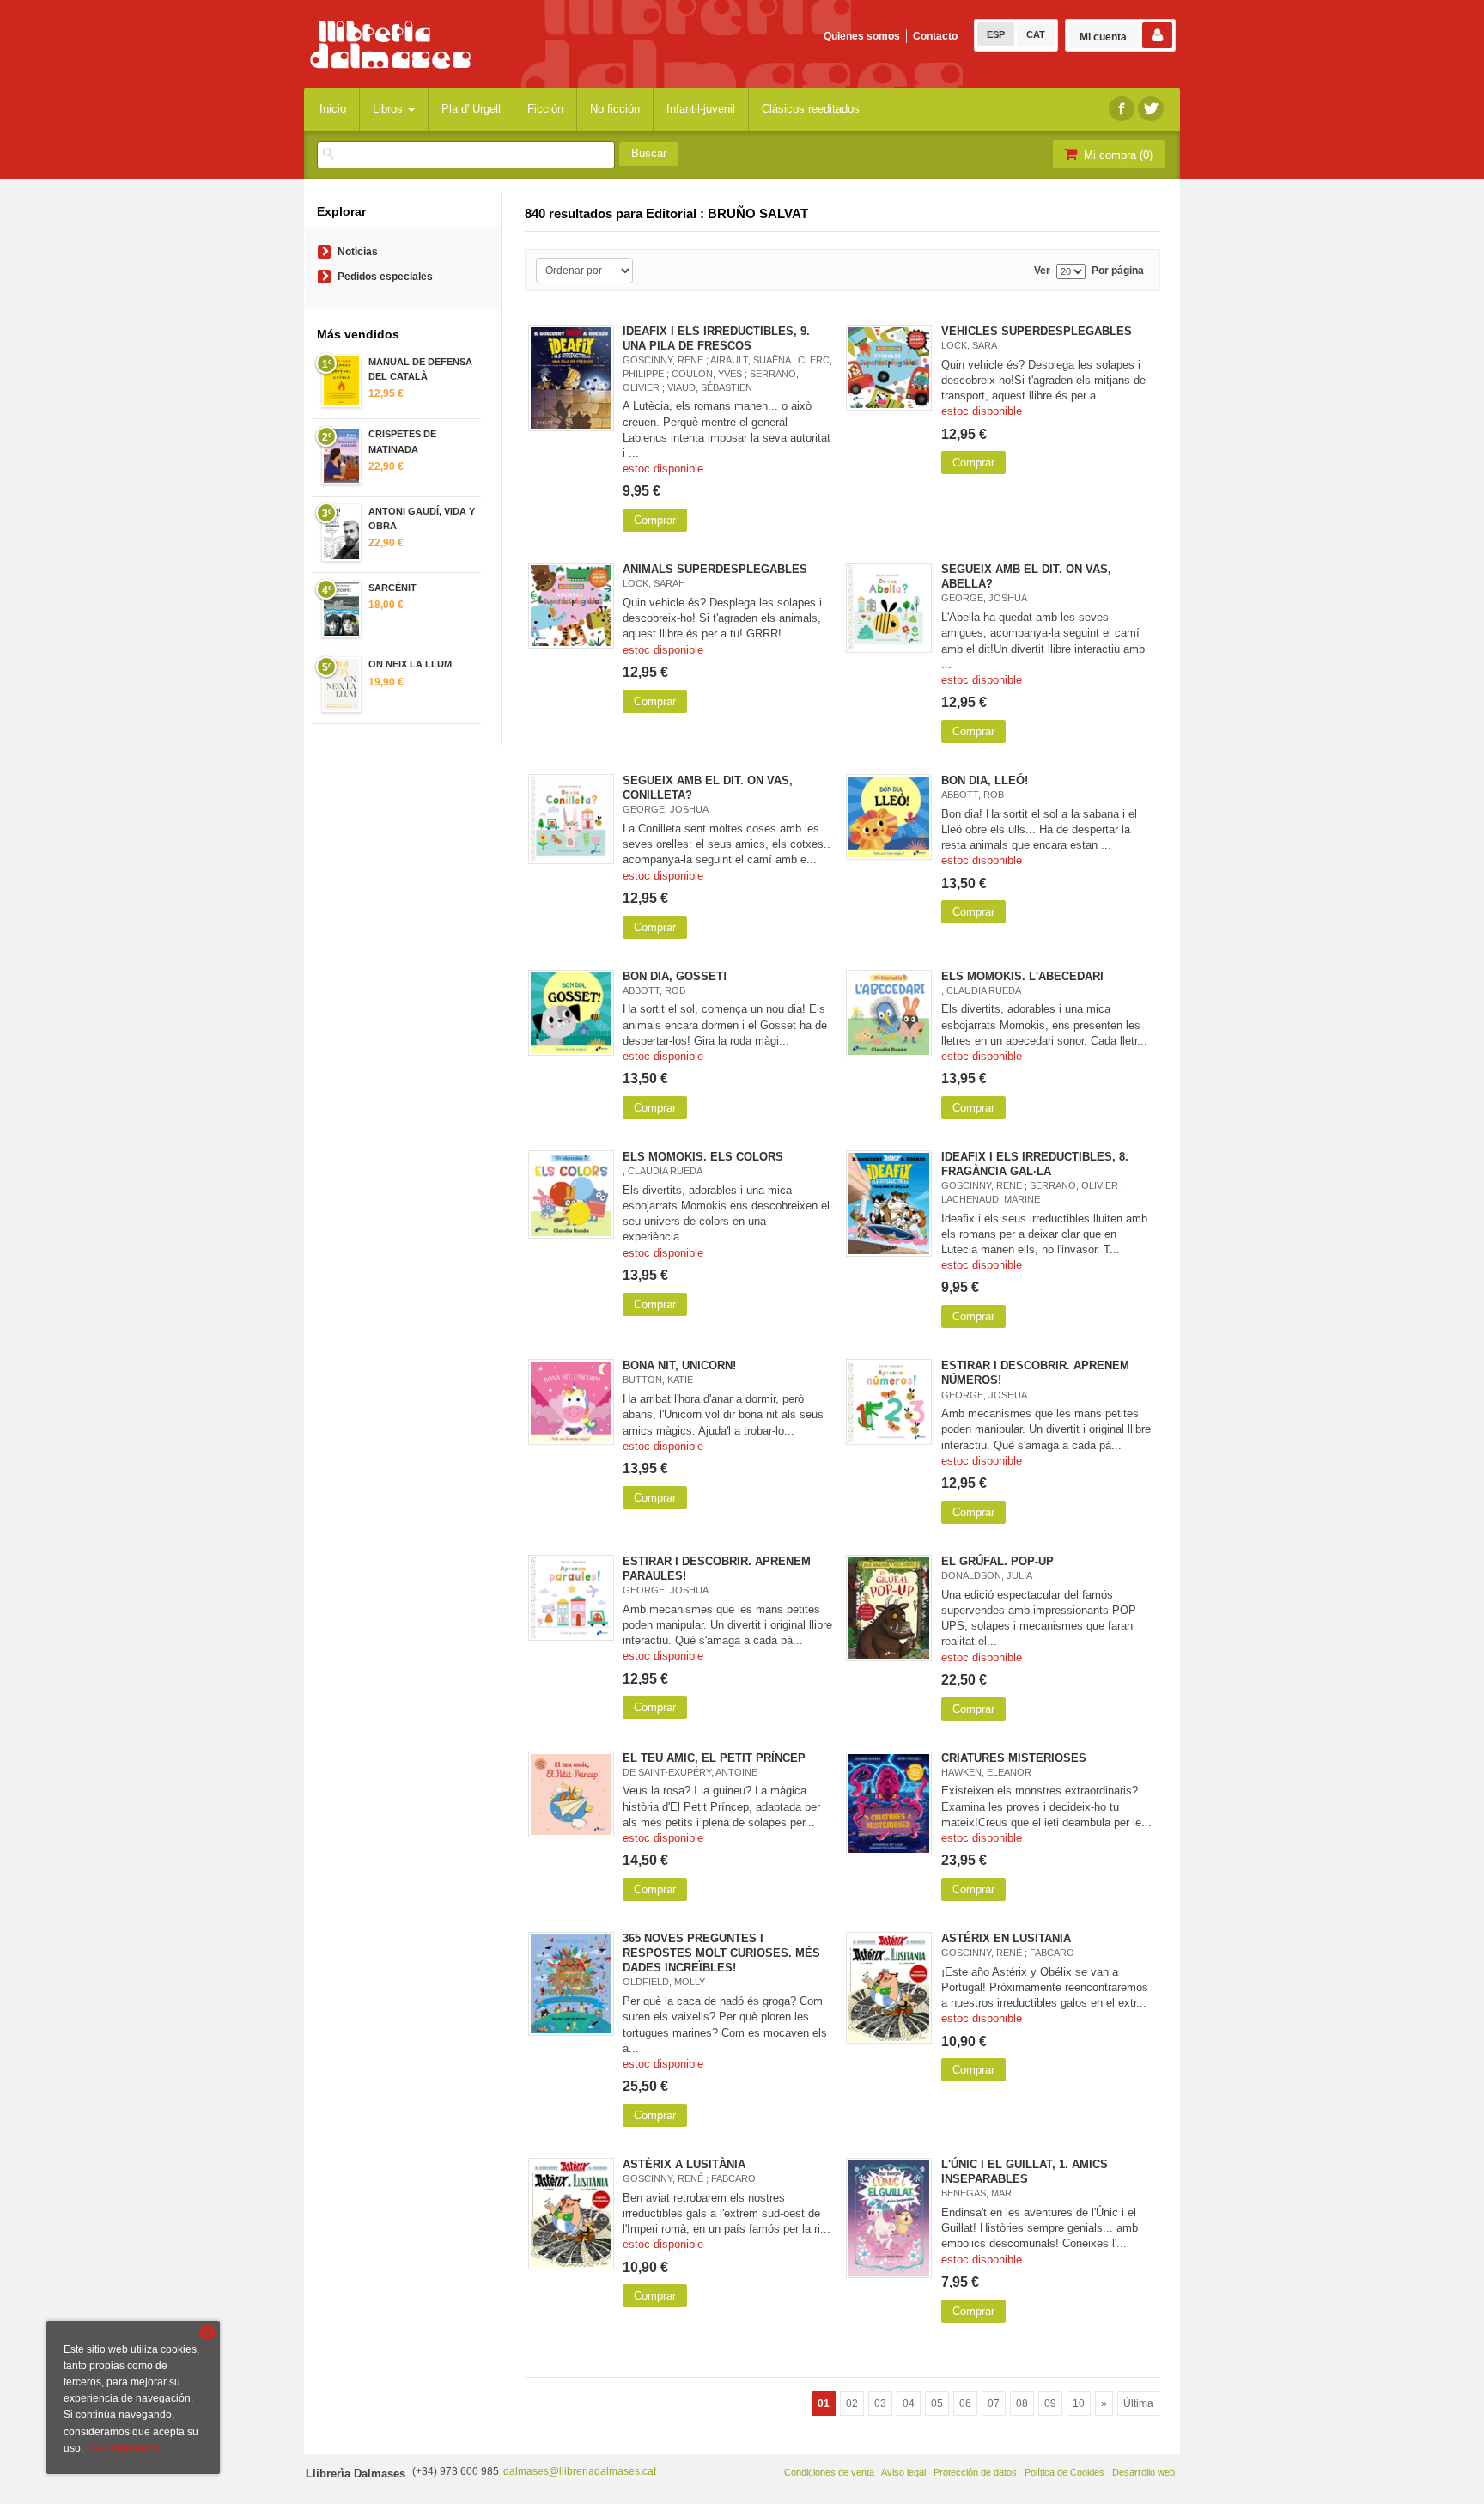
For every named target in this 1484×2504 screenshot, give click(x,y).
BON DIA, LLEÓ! (985, 780)
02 (852, 2403)
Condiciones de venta (829, 2472)
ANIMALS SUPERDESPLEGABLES (715, 569)
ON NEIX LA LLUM (410, 664)
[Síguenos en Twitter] (1151, 109)
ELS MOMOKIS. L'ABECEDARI (1022, 976)
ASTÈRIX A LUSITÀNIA (684, 2164)
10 (1079, 2403)
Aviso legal (903, 2472)
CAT (1036, 34)
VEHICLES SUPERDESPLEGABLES (1037, 331)
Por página (1118, 271)
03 (880, 2403)
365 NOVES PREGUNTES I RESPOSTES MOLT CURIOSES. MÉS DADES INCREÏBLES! (721, 1953)
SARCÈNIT (392, 588)
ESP (996, 34)
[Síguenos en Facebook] (1122, 109)
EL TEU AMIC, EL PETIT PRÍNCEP (714, 1758)
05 (937, 2403)
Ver (1042, 271)
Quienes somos (862, 36)
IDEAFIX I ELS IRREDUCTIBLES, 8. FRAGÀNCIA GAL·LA (1035, 1164)
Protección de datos (975, 2472)
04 (909, 2403)
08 (1022, 2403)
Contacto (935, 36)
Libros (389, 109)
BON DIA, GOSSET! (675, 976)
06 (965, 2403)
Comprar (655, 520)
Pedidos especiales (385, 277)
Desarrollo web (1143, 2472)
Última (1138, 2403)
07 (994, 2403)
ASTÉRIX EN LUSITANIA (1006, 1938)
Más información (125, 2448)
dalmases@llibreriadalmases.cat (580, 2471)
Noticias (358, 252)
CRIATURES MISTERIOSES (1014, 1758)
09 (1050, 2403)
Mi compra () (1116, 155)
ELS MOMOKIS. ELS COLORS (703, 1157)
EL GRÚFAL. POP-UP (997, 1561)
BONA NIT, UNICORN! (679, 1365)
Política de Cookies (1064, 2472)
